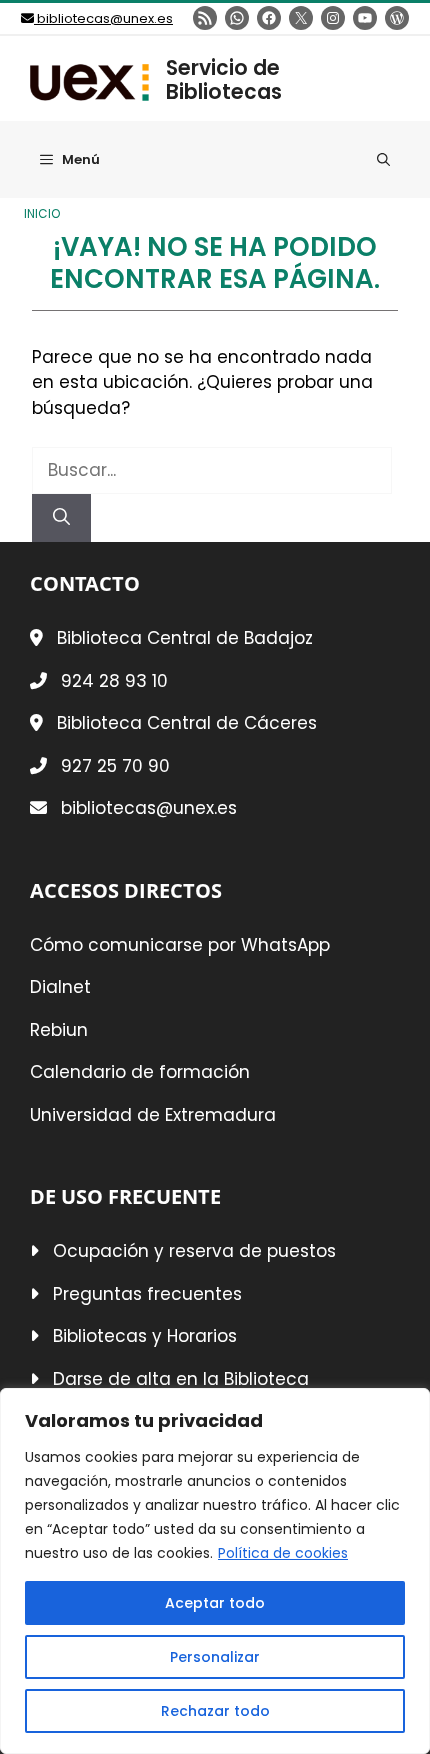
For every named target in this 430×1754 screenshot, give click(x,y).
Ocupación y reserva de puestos (194, 1251)
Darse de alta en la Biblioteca (181, 1379)
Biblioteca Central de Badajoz (185, 638)
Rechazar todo (215, 1711)
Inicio (42, 214)
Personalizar (215, 1657)
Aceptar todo (215, 1603)
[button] (383, 160)
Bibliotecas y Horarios (145, 1336)
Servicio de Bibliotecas (224, 80)
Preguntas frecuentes (147, 1294)
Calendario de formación (140, 1072)
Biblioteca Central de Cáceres (187, 723)
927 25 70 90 (115, 766)
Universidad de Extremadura (153, 1115)
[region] (215, 1571)
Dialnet (60, 987)
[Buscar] (61, 518)
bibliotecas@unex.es (103, 18)
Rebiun (59, 1030)
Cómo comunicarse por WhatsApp (180, 945)
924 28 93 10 (114, 681)
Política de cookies (283, 1553)
